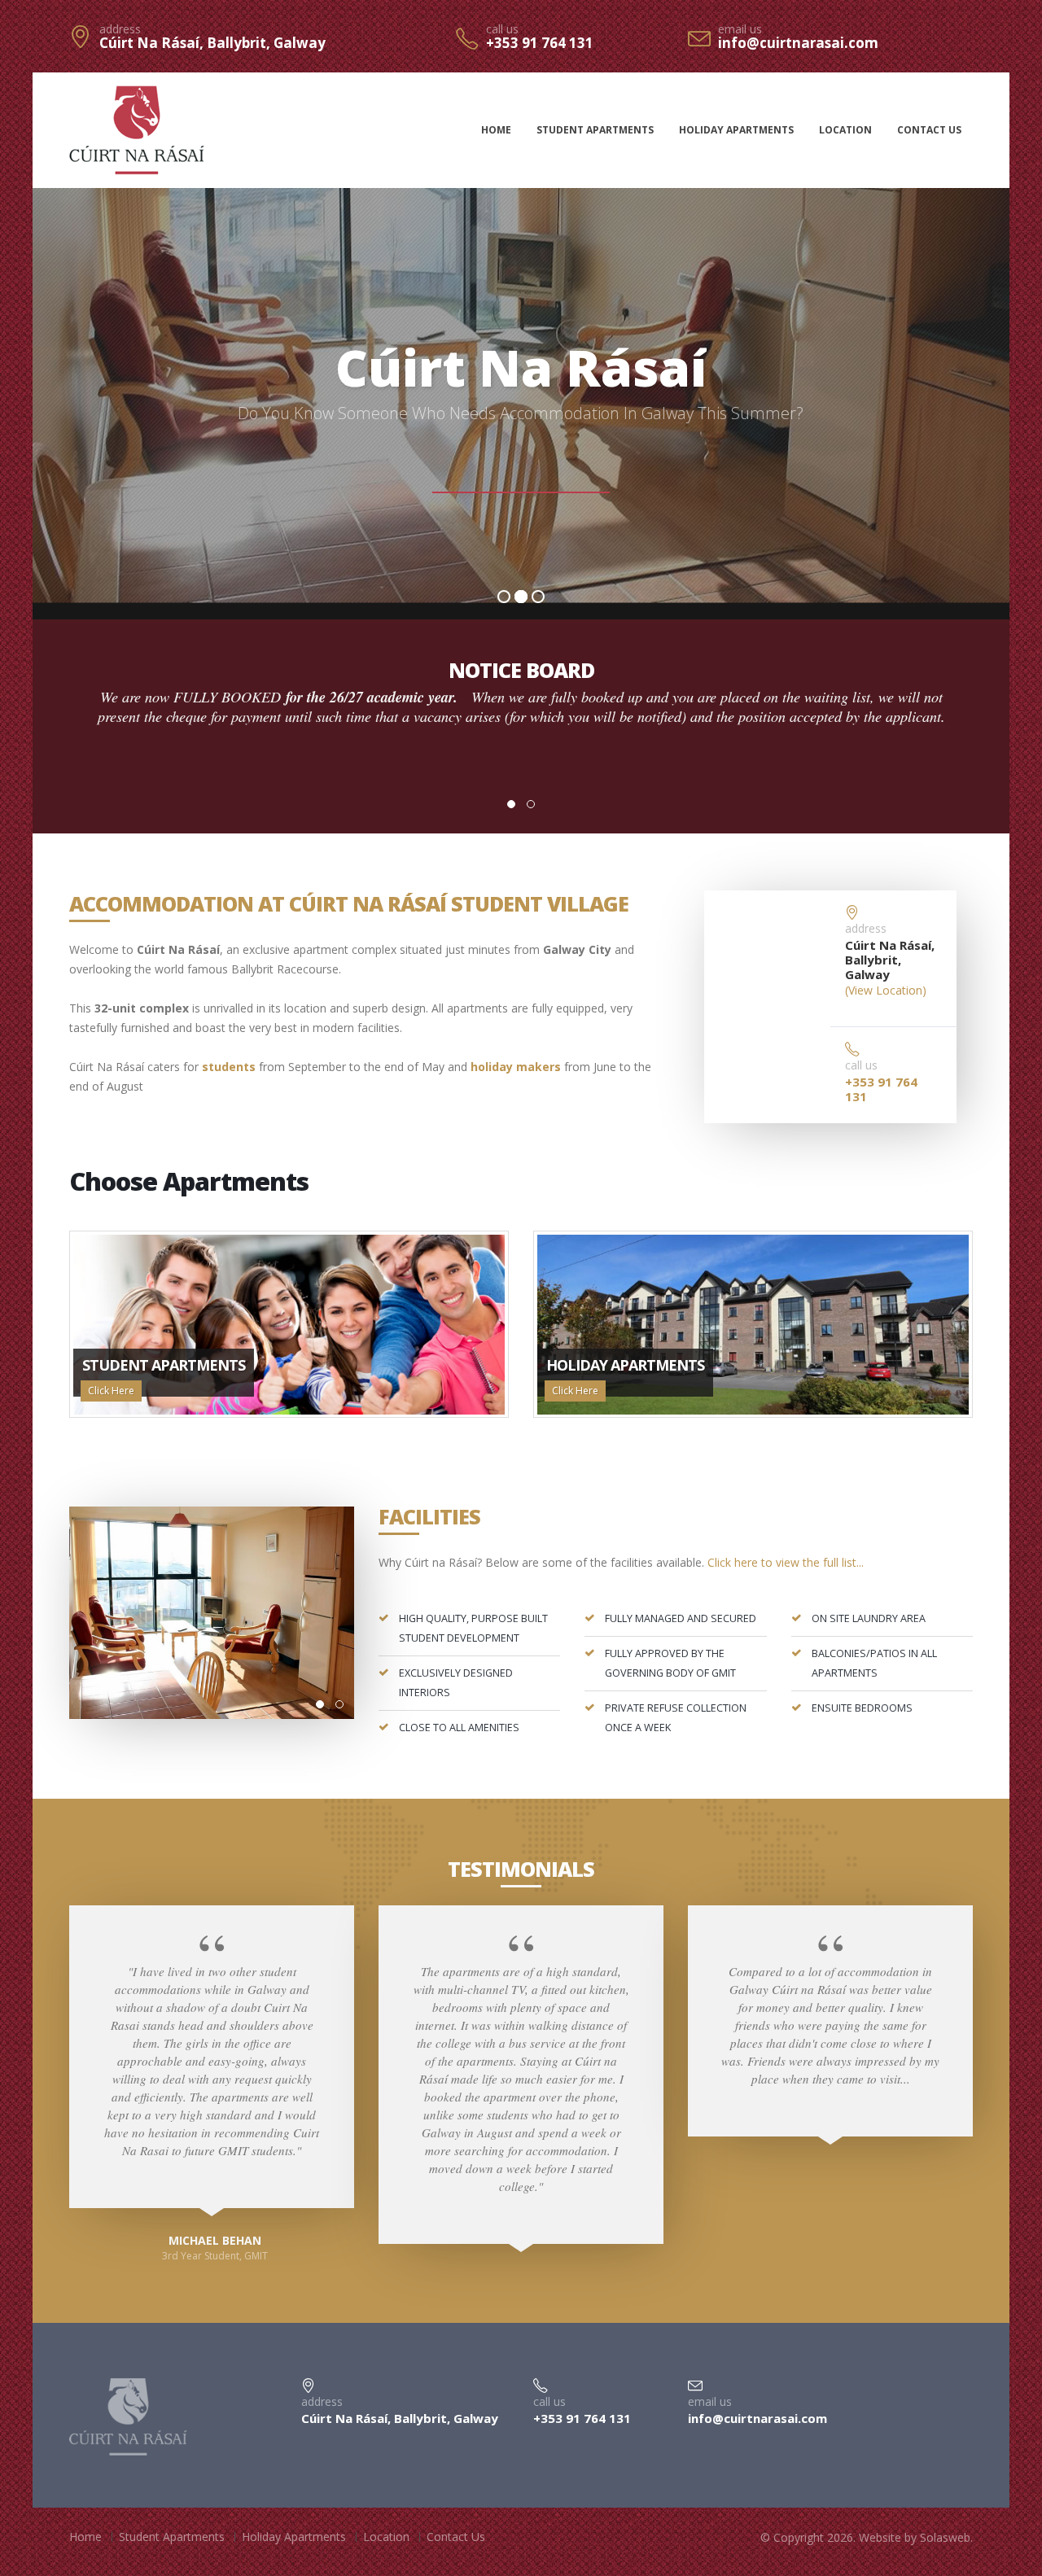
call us (502, 29)
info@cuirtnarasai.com (798, 43)
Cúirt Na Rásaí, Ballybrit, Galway (212, 43)
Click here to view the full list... (786, 1562)
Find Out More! (521, 469)
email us (740, 29)
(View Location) (886, 990)
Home (496, 130)
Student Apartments (595, 130)
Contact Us (929, 130)
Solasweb (945, 2537)
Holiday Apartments (736, 130)
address (120, 29)
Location (845, 130)
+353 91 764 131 (540, 43)
